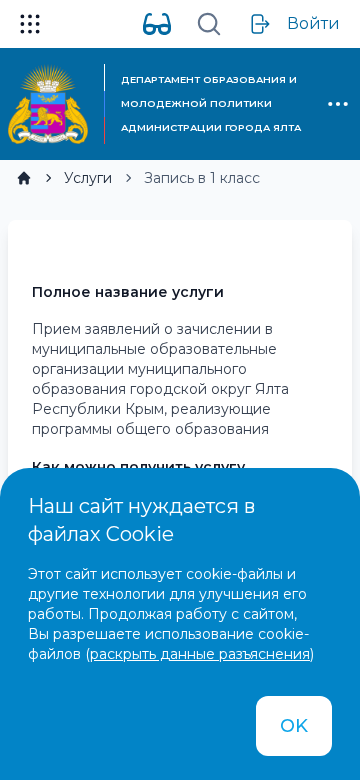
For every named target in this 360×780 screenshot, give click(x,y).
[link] (24, 178)
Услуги (88, 178)
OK (294, 726)
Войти (313, 23)
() (199, 654)
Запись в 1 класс (202, 178)
